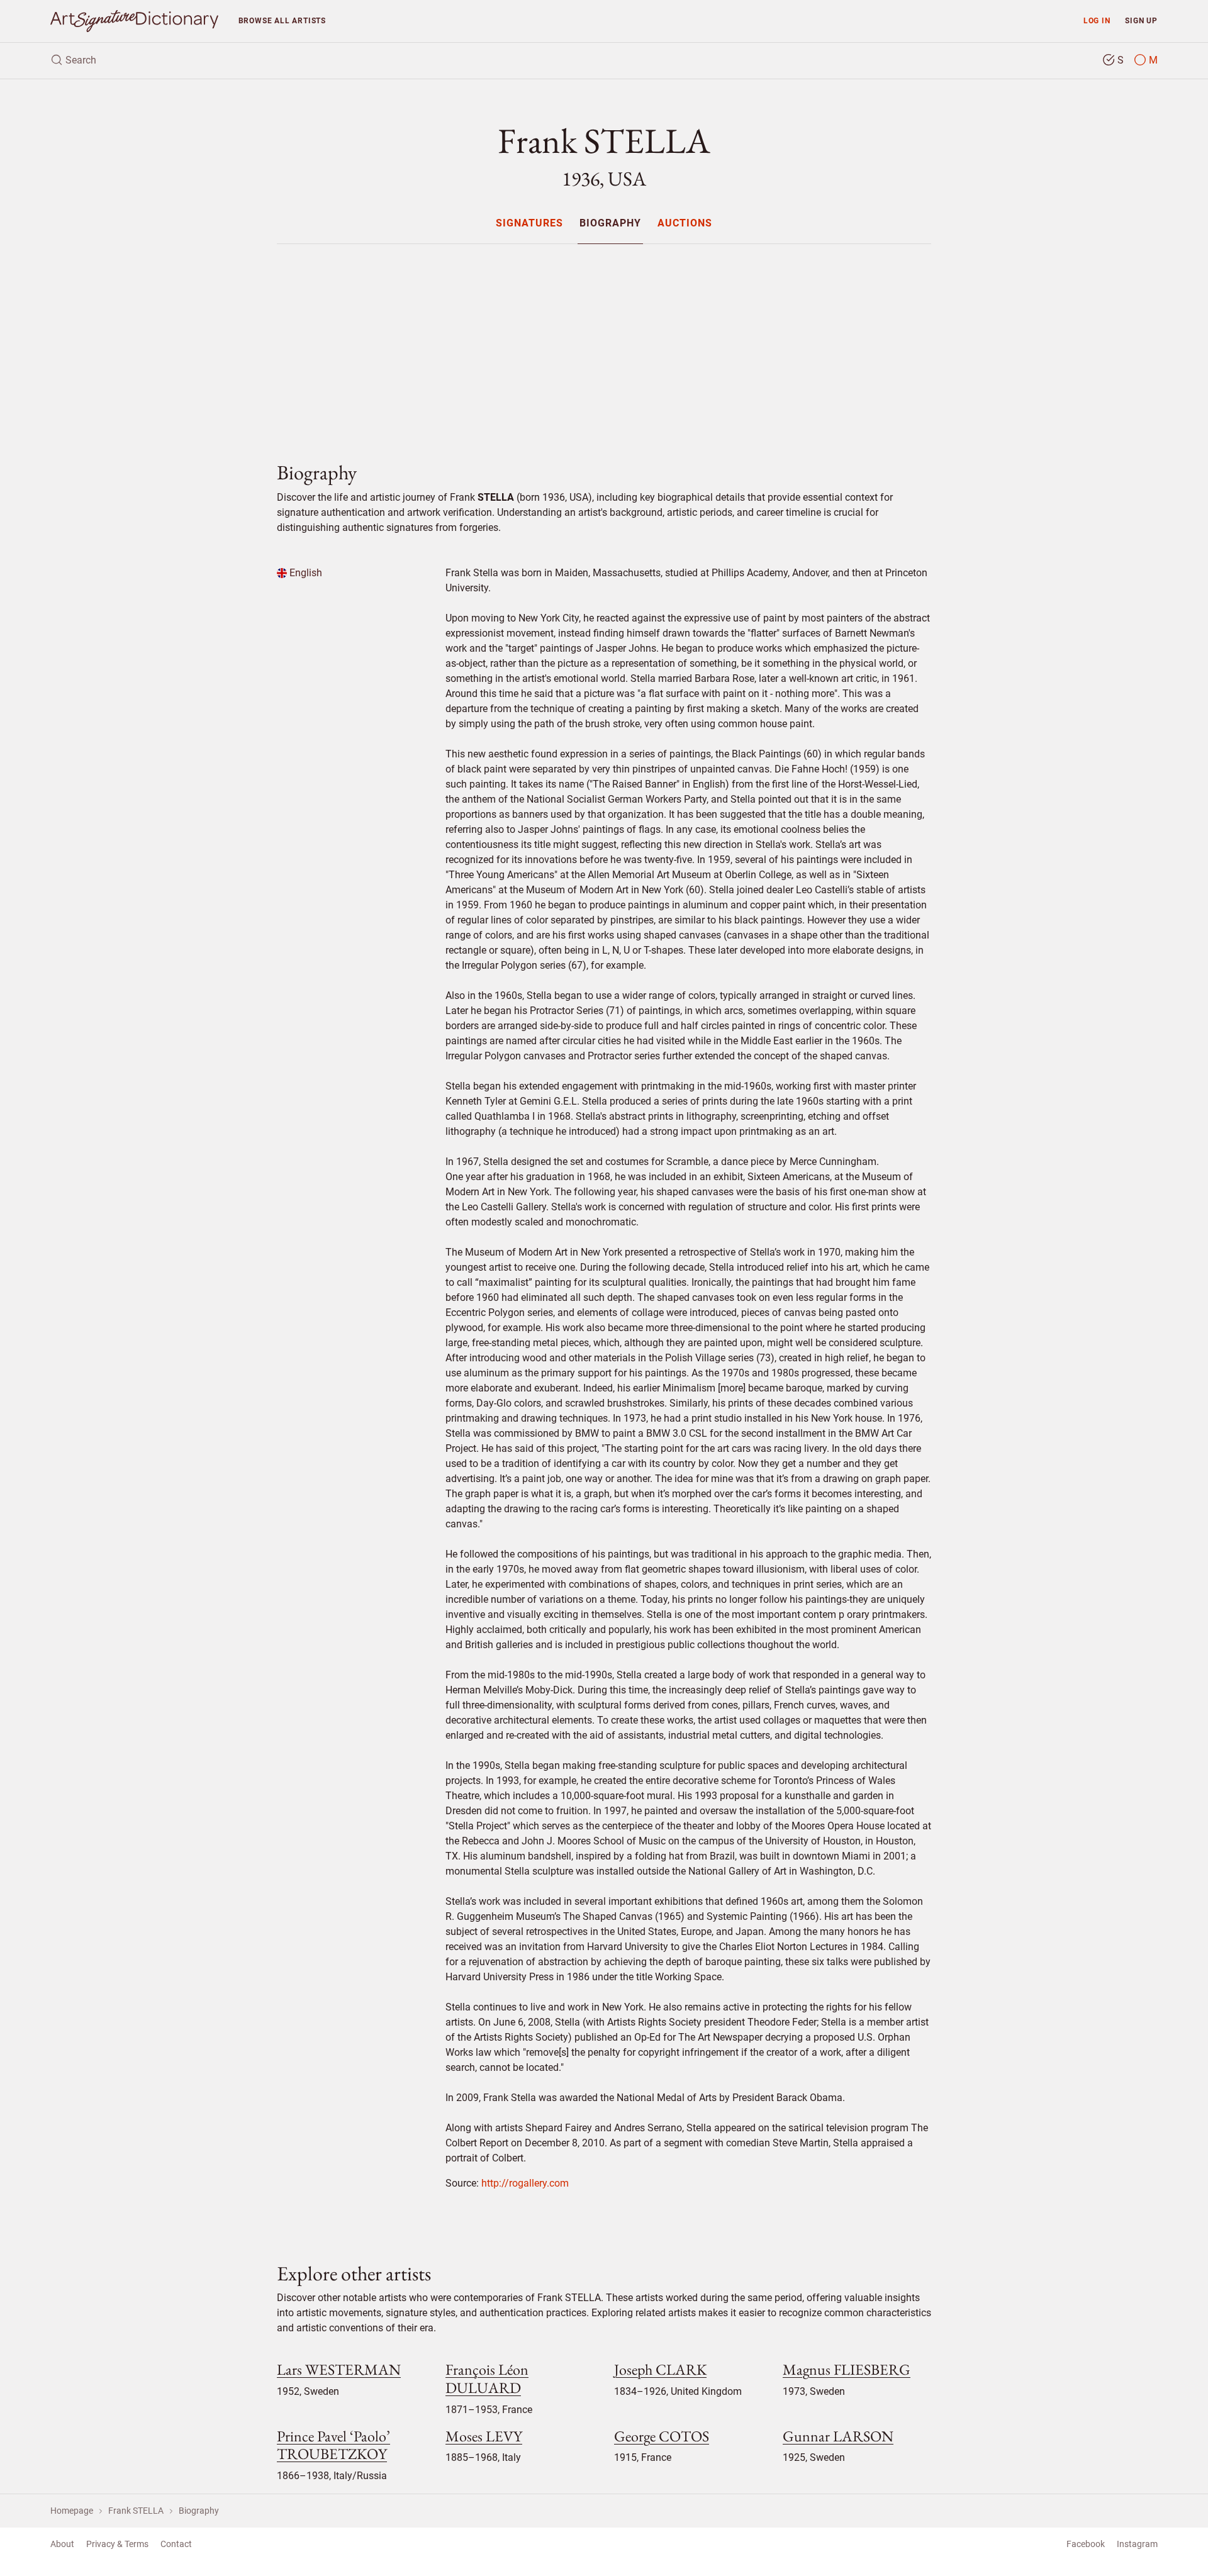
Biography (610, 224)
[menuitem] (529, 223)
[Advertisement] (604, 342)
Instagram (1137, 2544)
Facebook (1086, 2544)
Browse (282, 20)
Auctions (685, 224)
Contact (176, 2544)
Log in (1097, 20)
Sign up (1141, 20)
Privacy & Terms (117, 2544)
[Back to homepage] (134, 21)
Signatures (529, 224)
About (62, 2544)
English (305, 573)
